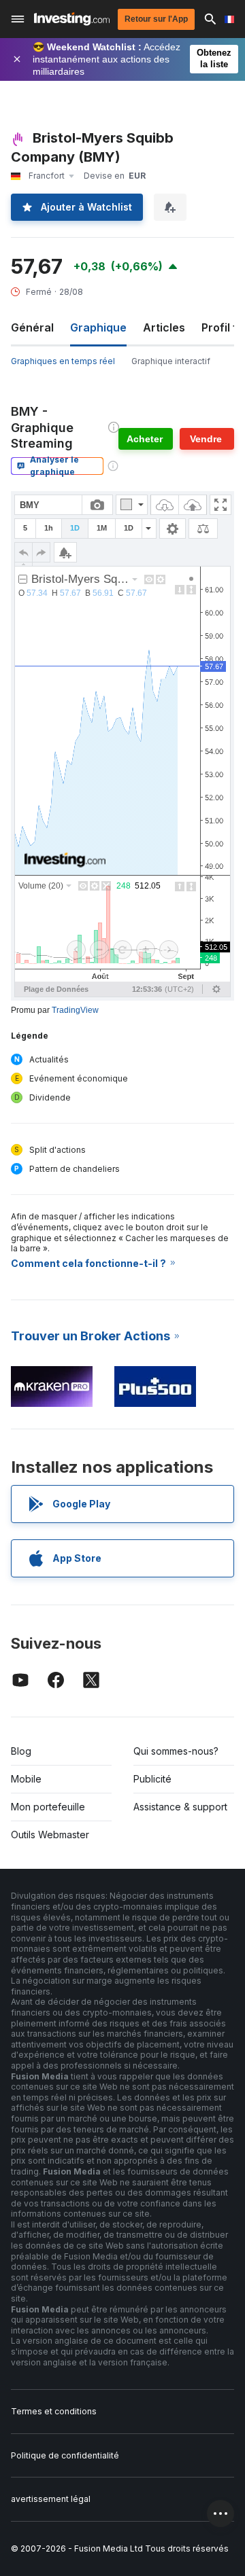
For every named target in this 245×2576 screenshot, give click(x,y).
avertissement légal (51, 2499)
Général (32, 327)
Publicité (152, 1779)
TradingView (75, 1010)
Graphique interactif (171, 361)
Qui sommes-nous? (176, 1751)
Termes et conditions (54, 2411)
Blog (21, 1751)
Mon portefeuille (48, 1807)
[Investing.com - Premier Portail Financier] (72, 19)
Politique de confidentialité (65, 2455)
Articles (164, 327)
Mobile (26, 1779)
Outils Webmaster (50, 1835)
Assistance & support (180, 1807)
